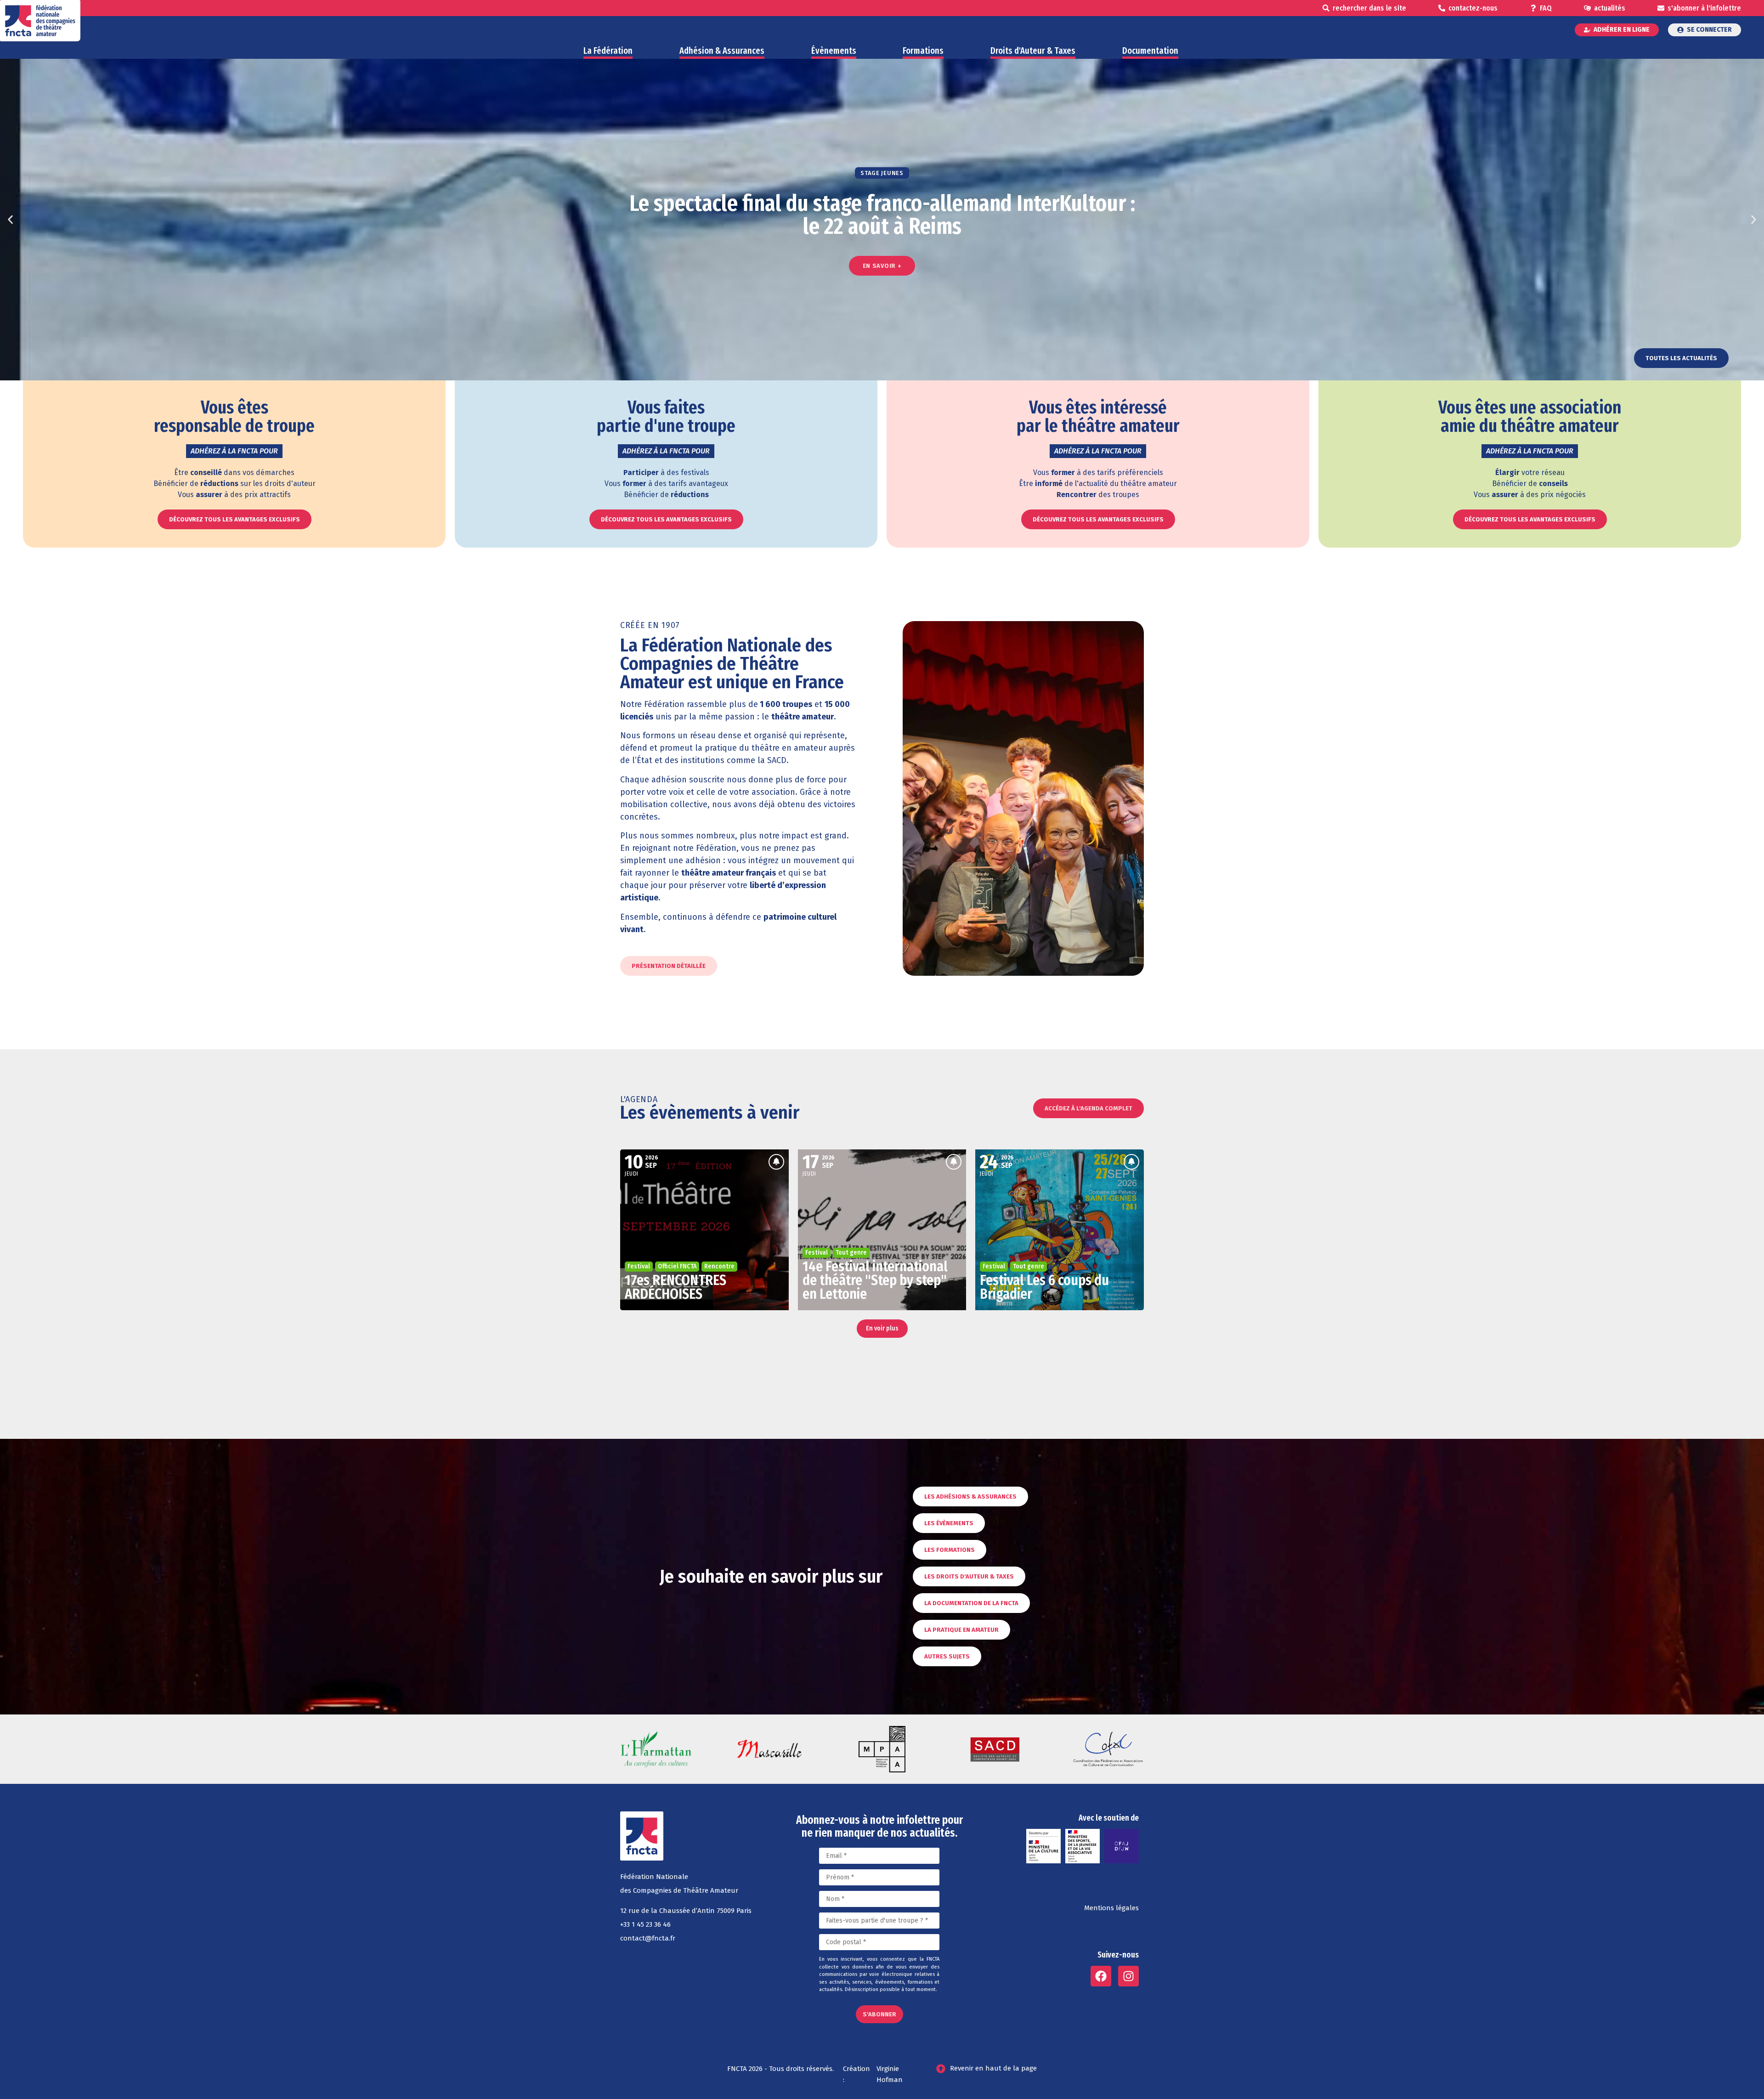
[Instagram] (1128, 1976)
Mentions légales (1111, 1908)
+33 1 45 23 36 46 (645, 1924)
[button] (10, 220)
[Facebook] (1101, 1976)
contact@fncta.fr (648, 1938)
